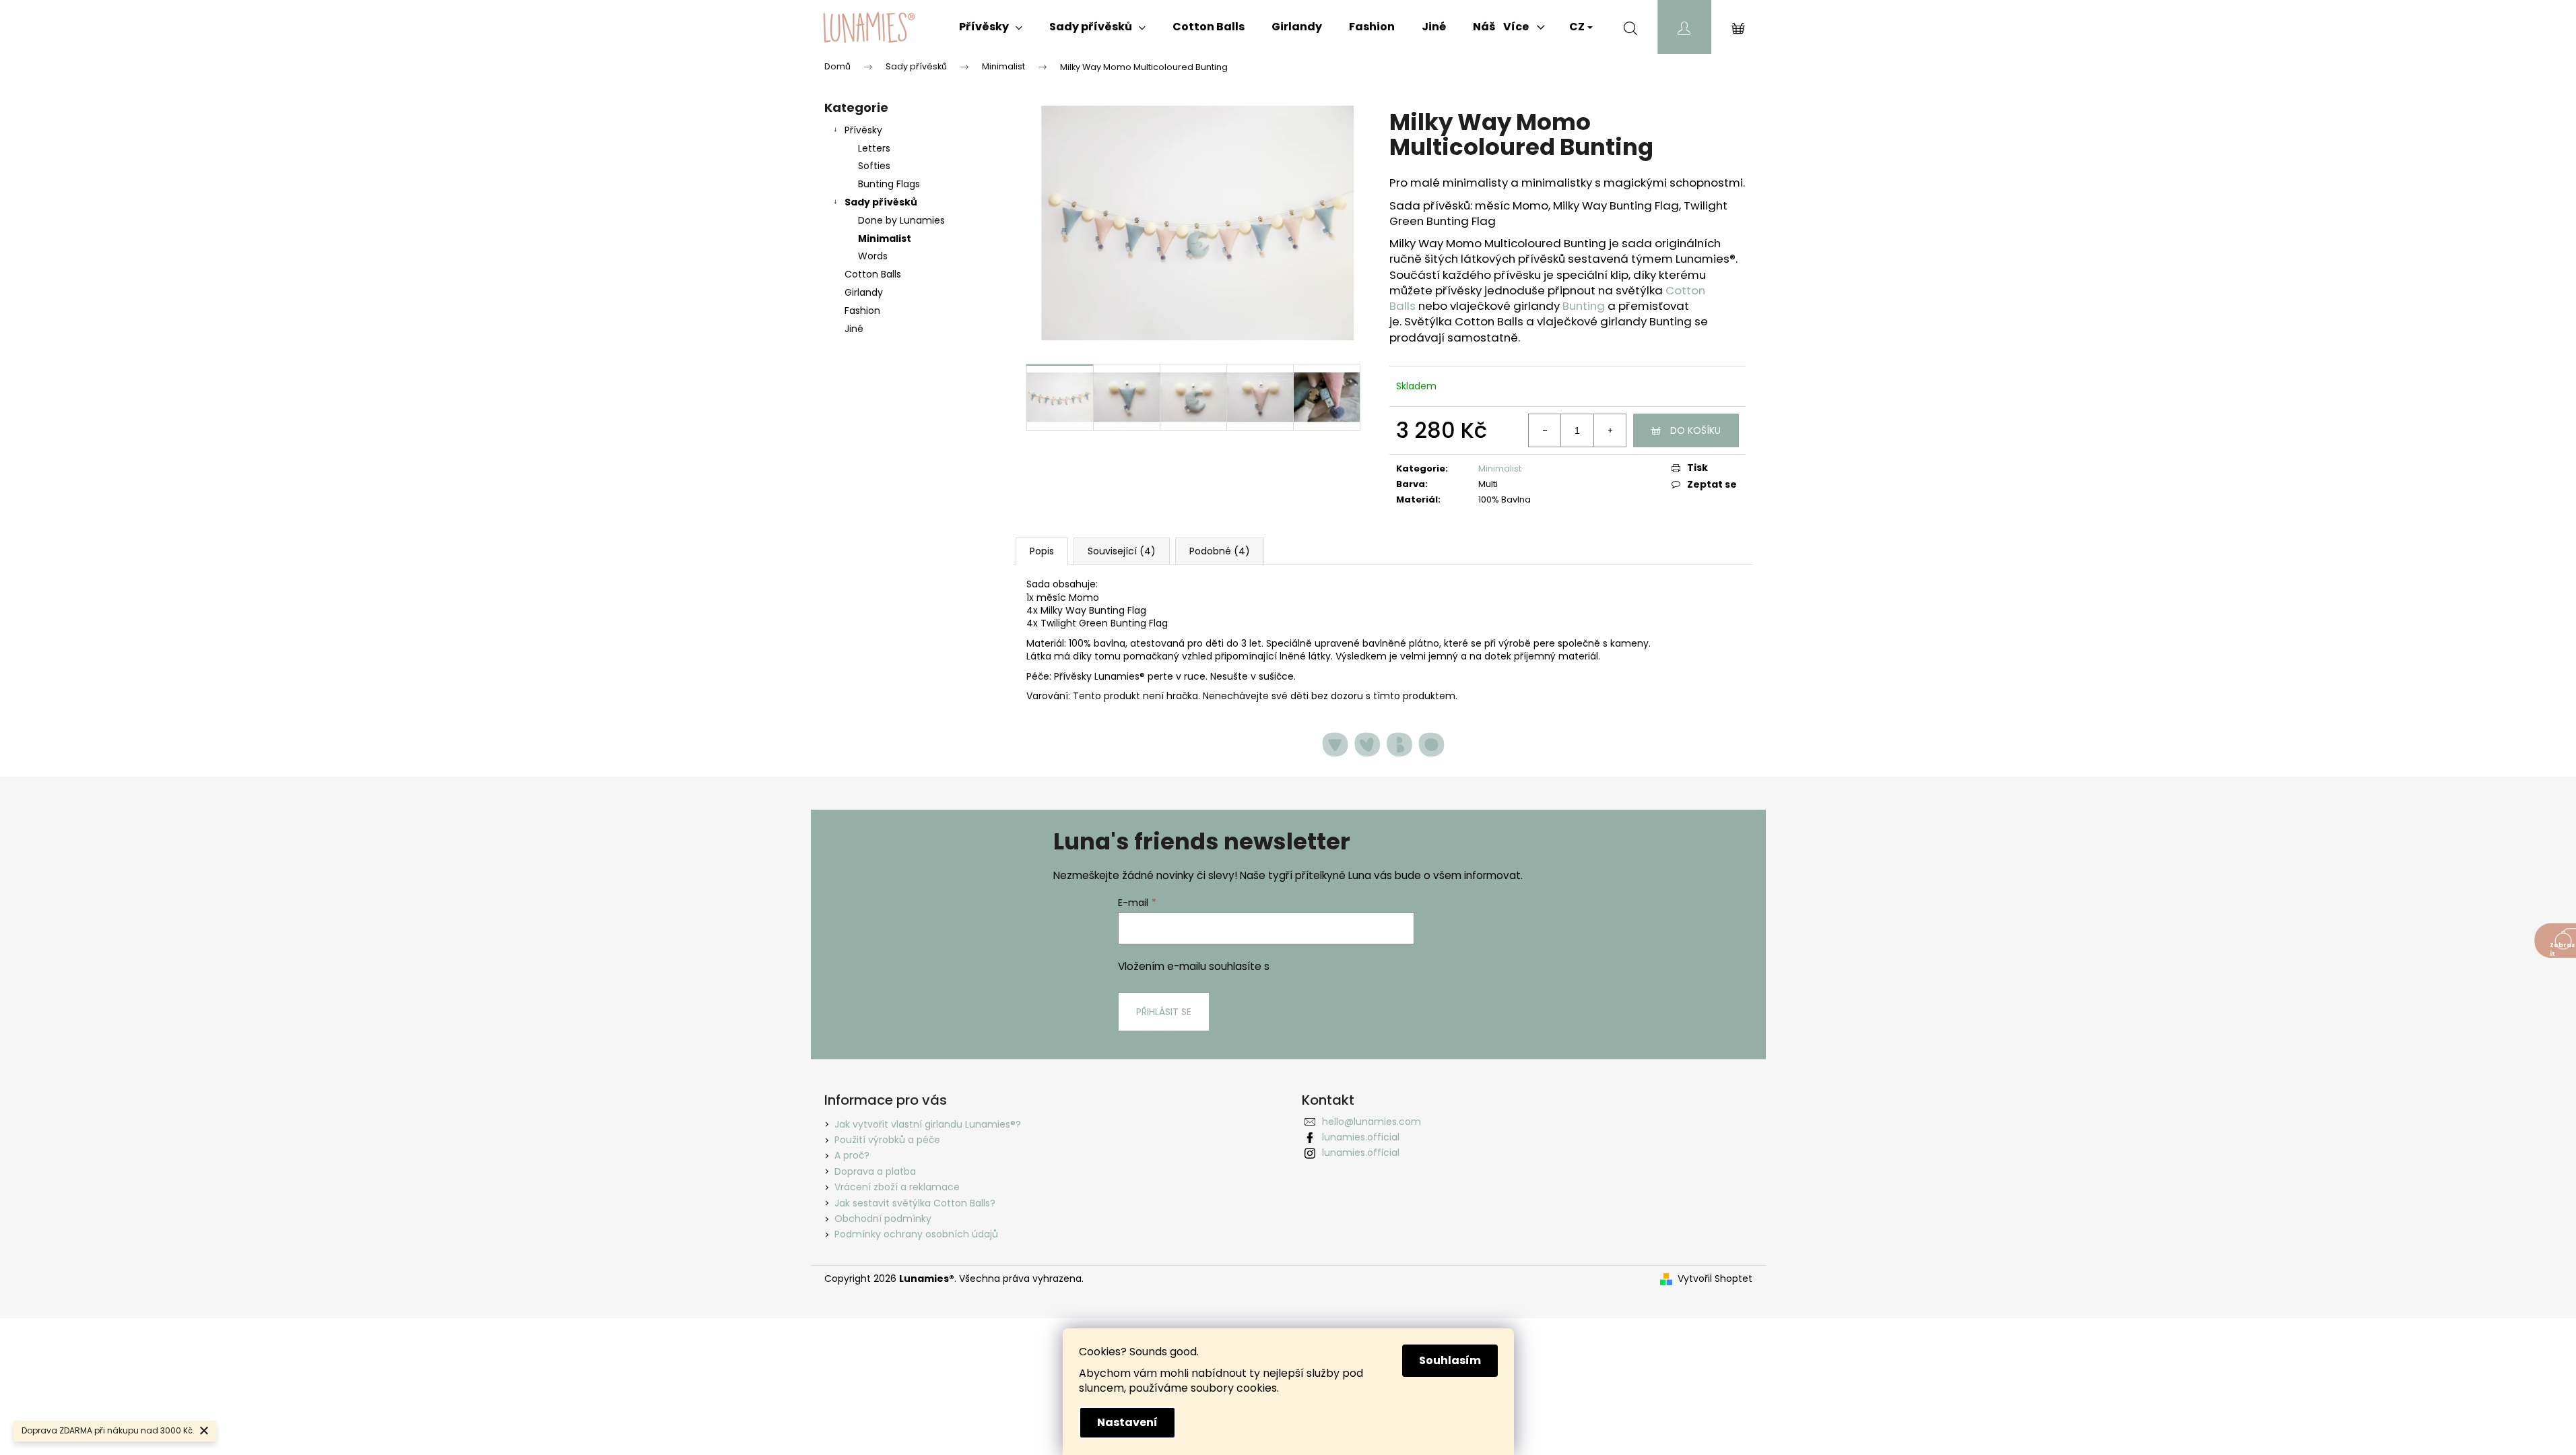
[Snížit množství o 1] (1545, 430)
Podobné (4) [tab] (1220, 551)
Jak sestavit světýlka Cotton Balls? (915, 1203)
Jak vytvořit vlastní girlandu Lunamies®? (928, 1124)
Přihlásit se (1164, 1012)
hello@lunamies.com (1372, 1122)
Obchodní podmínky (883, 1219)
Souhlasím (1450, 1360)
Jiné (854, 329)
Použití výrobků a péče (887, 1140)
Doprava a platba (875, 1171)
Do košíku (1695, 430)
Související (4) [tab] (1122, 551)
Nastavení (1127, 1422)
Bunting (1584, 306)
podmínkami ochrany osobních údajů (1365, 966)
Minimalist (885, 238)
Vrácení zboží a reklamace (897, 1187)
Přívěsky (863, 130)
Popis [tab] (1042, 551)
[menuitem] (991, 27)
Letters (874, 148)
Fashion (862, 311)
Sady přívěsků (881, 202)
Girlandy (864, 292)
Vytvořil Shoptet (1715, 1279)
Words (873, 256)
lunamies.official (1361, 1137)
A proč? (852, 1155)
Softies (874, 166)
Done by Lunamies (901, 220)
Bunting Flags (889, 184)
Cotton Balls (873, 274)
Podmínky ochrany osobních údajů (916, 1234)
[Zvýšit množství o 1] (1610, 430)
